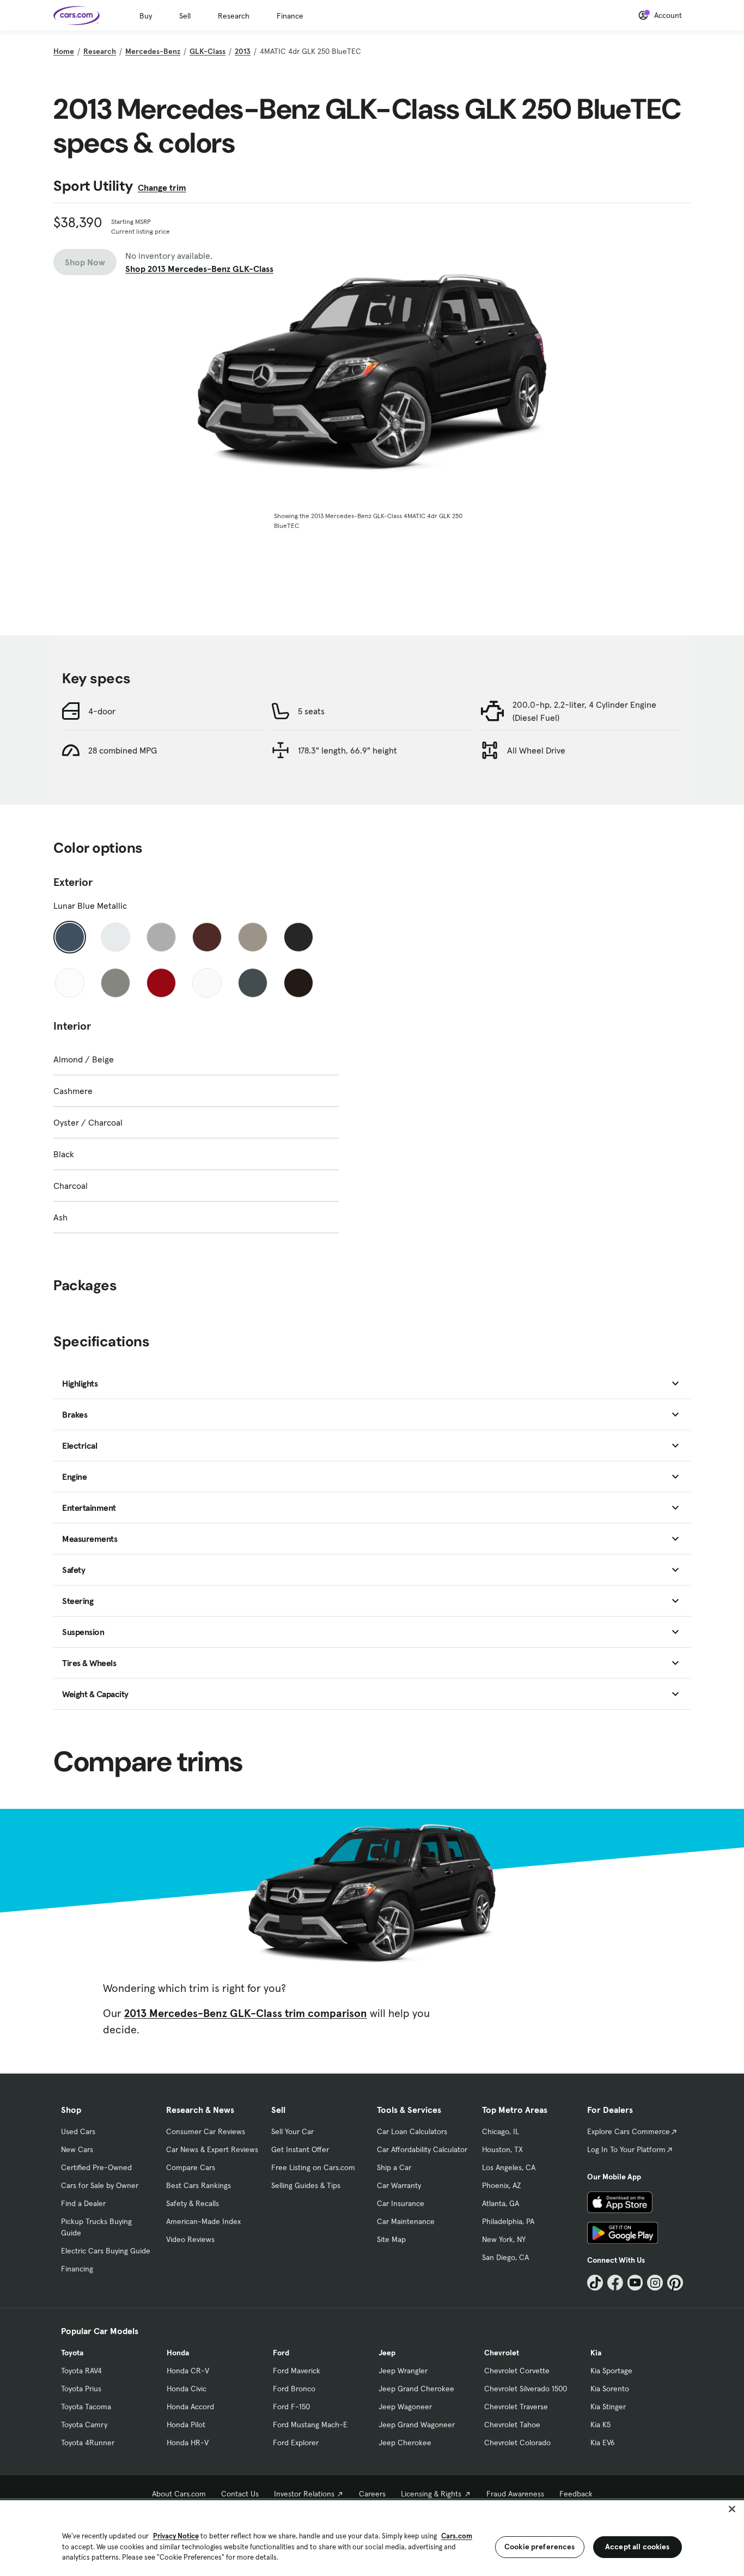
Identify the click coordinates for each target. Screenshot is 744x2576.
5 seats (311, 711)
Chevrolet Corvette (517, 2371)
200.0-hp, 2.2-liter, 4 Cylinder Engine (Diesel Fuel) (584, 711)
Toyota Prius (81, 2389)
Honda (178, 2353)
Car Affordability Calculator (422, 2149)
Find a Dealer (83, 2203)
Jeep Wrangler (403, 2371)
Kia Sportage (611, 2371)
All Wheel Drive (536, 750)
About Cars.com (179, 2494)
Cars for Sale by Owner (100, 2185)
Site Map (391, 2239)
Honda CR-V (188, 2371)
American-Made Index (203, 2221)
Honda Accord (190, 2407)
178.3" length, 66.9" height (347, 750)
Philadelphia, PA (508, 2221)
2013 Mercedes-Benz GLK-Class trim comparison (246, 2013)
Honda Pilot (186, 2425)
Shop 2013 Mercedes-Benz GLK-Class (199, 269)
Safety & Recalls (193, 2203)
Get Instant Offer (300, 2149)
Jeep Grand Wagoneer (417, 2425)
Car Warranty (399, 2185)
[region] (372, 2537)
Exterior (73, 882)
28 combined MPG (123, 750)
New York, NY (504, 2239)
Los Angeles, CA (509, 2167)
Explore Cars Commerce (629, 2131)
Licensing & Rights (431, 2494)
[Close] (732, 2509)
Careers (372, 2494)
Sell (185, 16)
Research (234, 16)
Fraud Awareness (515, 2494)
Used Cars (78, 2131)
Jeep (387, 2353)
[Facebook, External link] (615, 2283)
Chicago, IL (501, 2131)
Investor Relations (304, 2494)
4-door (102, 711)
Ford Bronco (294, 2389)
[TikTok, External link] (595, 2283)
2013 (243, 51)
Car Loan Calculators (412, 2131)
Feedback (576, 2494)
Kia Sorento (610, 2389)
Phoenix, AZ (502, 2185)
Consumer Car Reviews (206, 2131)
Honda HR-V (188, 2443)
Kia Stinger (608, 2407)
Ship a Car (394, 2167)
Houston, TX (502, 2149)
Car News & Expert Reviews (212, 2149)
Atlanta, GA (501, 2203)
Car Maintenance (406, 2221)
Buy (146, 16)
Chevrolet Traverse (516, 2407)
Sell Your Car (292, 2131)
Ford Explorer (296, 2443)
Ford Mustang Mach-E (310, 2425)
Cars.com (457, 2536)
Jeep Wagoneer (405, 2407)
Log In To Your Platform (626, 2149)
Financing (77, 2269)
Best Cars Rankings (199, 2185)
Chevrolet (502, 2353)
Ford (281, 2353)
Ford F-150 (291, 2407)
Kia (596, 2353)
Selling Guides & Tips (306, 2185)
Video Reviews (190, 2239)
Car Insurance (401, 2203)
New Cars (77, 2149)
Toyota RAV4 (81, 2371)
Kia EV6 (603, 2443)
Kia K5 (600, 2425)
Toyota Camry (84, 2425)
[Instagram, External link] (655, 2283)
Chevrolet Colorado (517, 2443)
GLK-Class (208, 51)
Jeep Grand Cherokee (416, 2389)
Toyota (72, 2353)
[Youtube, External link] (635, 2283)
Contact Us (240, 2494)
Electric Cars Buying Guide (106, 2251)
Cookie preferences (540, 2547)
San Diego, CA (505, 2257)
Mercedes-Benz (153, 51)
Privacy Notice (176, 2536)
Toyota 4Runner (88, 2443)
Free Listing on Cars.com (313, 2167)
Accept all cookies (638, 2547)
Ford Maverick (297, 2371)
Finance (290, 16)
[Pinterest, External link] (675, 2283)
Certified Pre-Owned (96, 2167)
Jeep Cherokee (405, 2443)
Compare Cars (191, 2167)
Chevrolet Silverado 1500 (526, 2389)
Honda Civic (187, 2389)
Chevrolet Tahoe (512, 2425)
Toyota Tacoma (86, 2407)
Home (64, 51)
